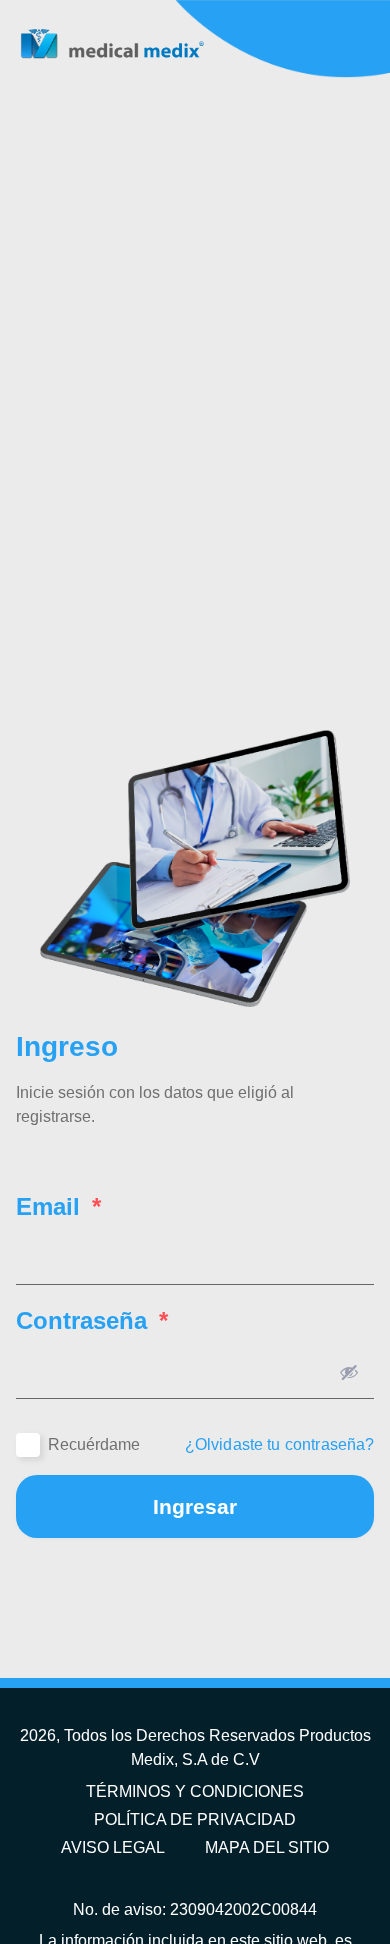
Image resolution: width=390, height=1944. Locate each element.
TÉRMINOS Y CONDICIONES (195, 1791)
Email (58, 1207)
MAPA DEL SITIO (267, 1847)
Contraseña (92, 1321)
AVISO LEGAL (113, 1847)
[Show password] (349, 1372)
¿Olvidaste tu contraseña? (280, 1445)
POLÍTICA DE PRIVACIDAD (195, 1819)
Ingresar (195, 1506)
